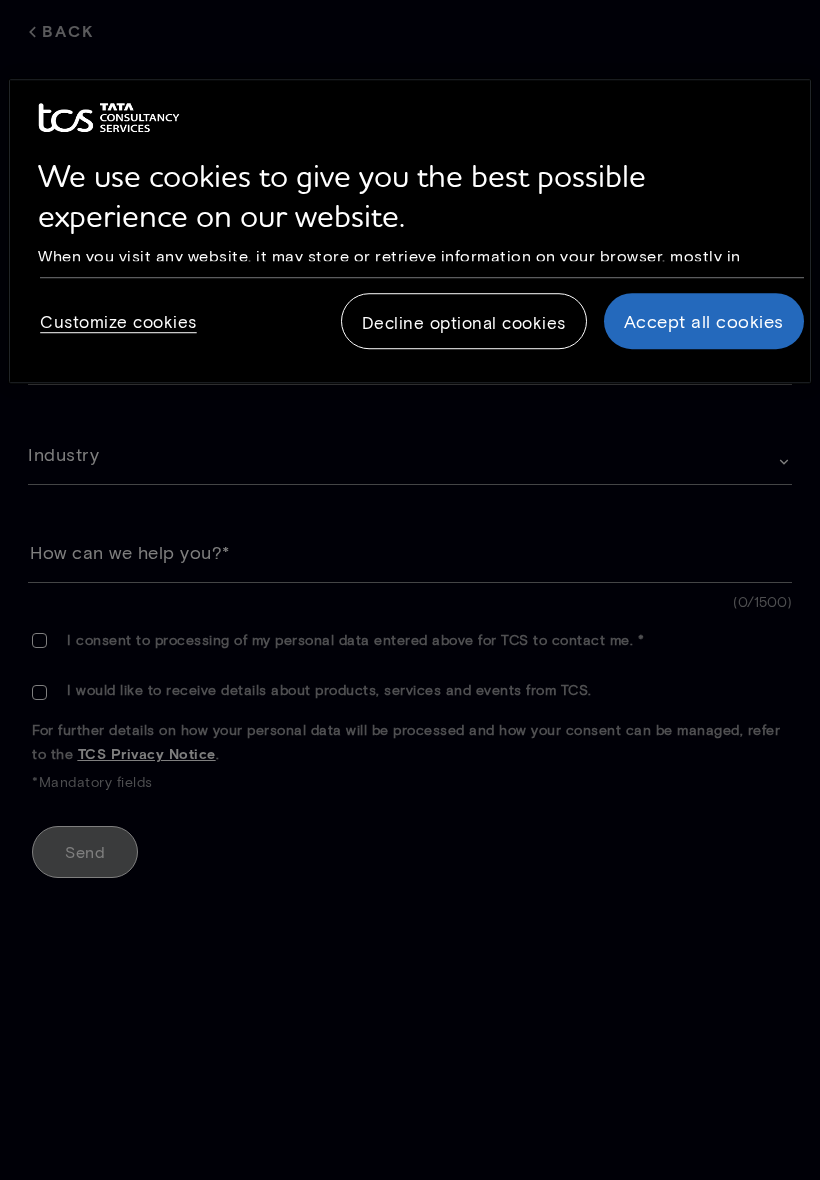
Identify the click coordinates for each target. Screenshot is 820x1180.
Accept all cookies (704, 321)
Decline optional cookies (464, 322)
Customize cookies (118, 321)
